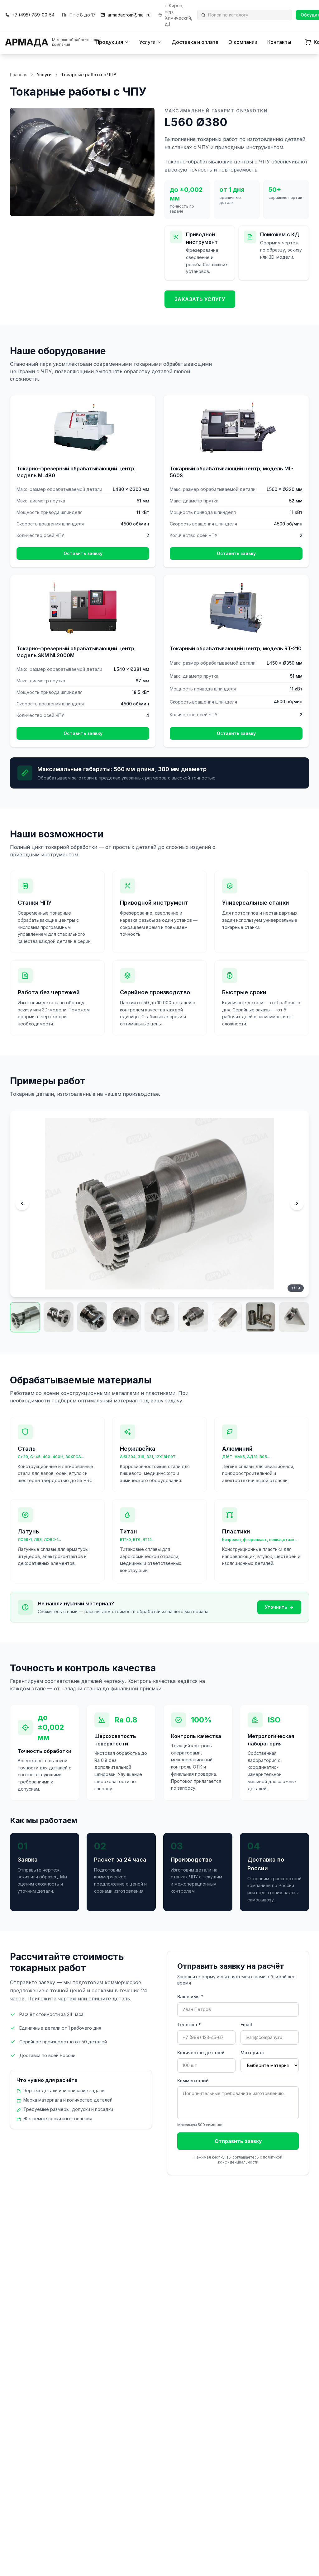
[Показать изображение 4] (126, 1317)
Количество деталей (201, 2053)
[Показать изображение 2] (59, 1317)
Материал (252, 2053)
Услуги (147, 42)
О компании (243, 42)
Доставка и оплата (195, 42)
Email (246, 2025)
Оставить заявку (83, 553)
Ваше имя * (190, 1997)
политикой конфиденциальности (250, 2160)
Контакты (279, 42)
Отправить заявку (238, 2141)
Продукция (109, 42)
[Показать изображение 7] (227, 1317)
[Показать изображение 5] (159, 1317)
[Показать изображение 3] (92, 1317)
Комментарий (193, 2081)
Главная (19, 75)
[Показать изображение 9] (294, 1317)
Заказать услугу (200, 299)
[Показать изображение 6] (193, 1317)
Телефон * (189, 2025)
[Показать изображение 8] (260, 1317)
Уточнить (276, 1607)
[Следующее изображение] (297, 1203)
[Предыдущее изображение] (22, 1203)
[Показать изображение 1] (25, 1317)
